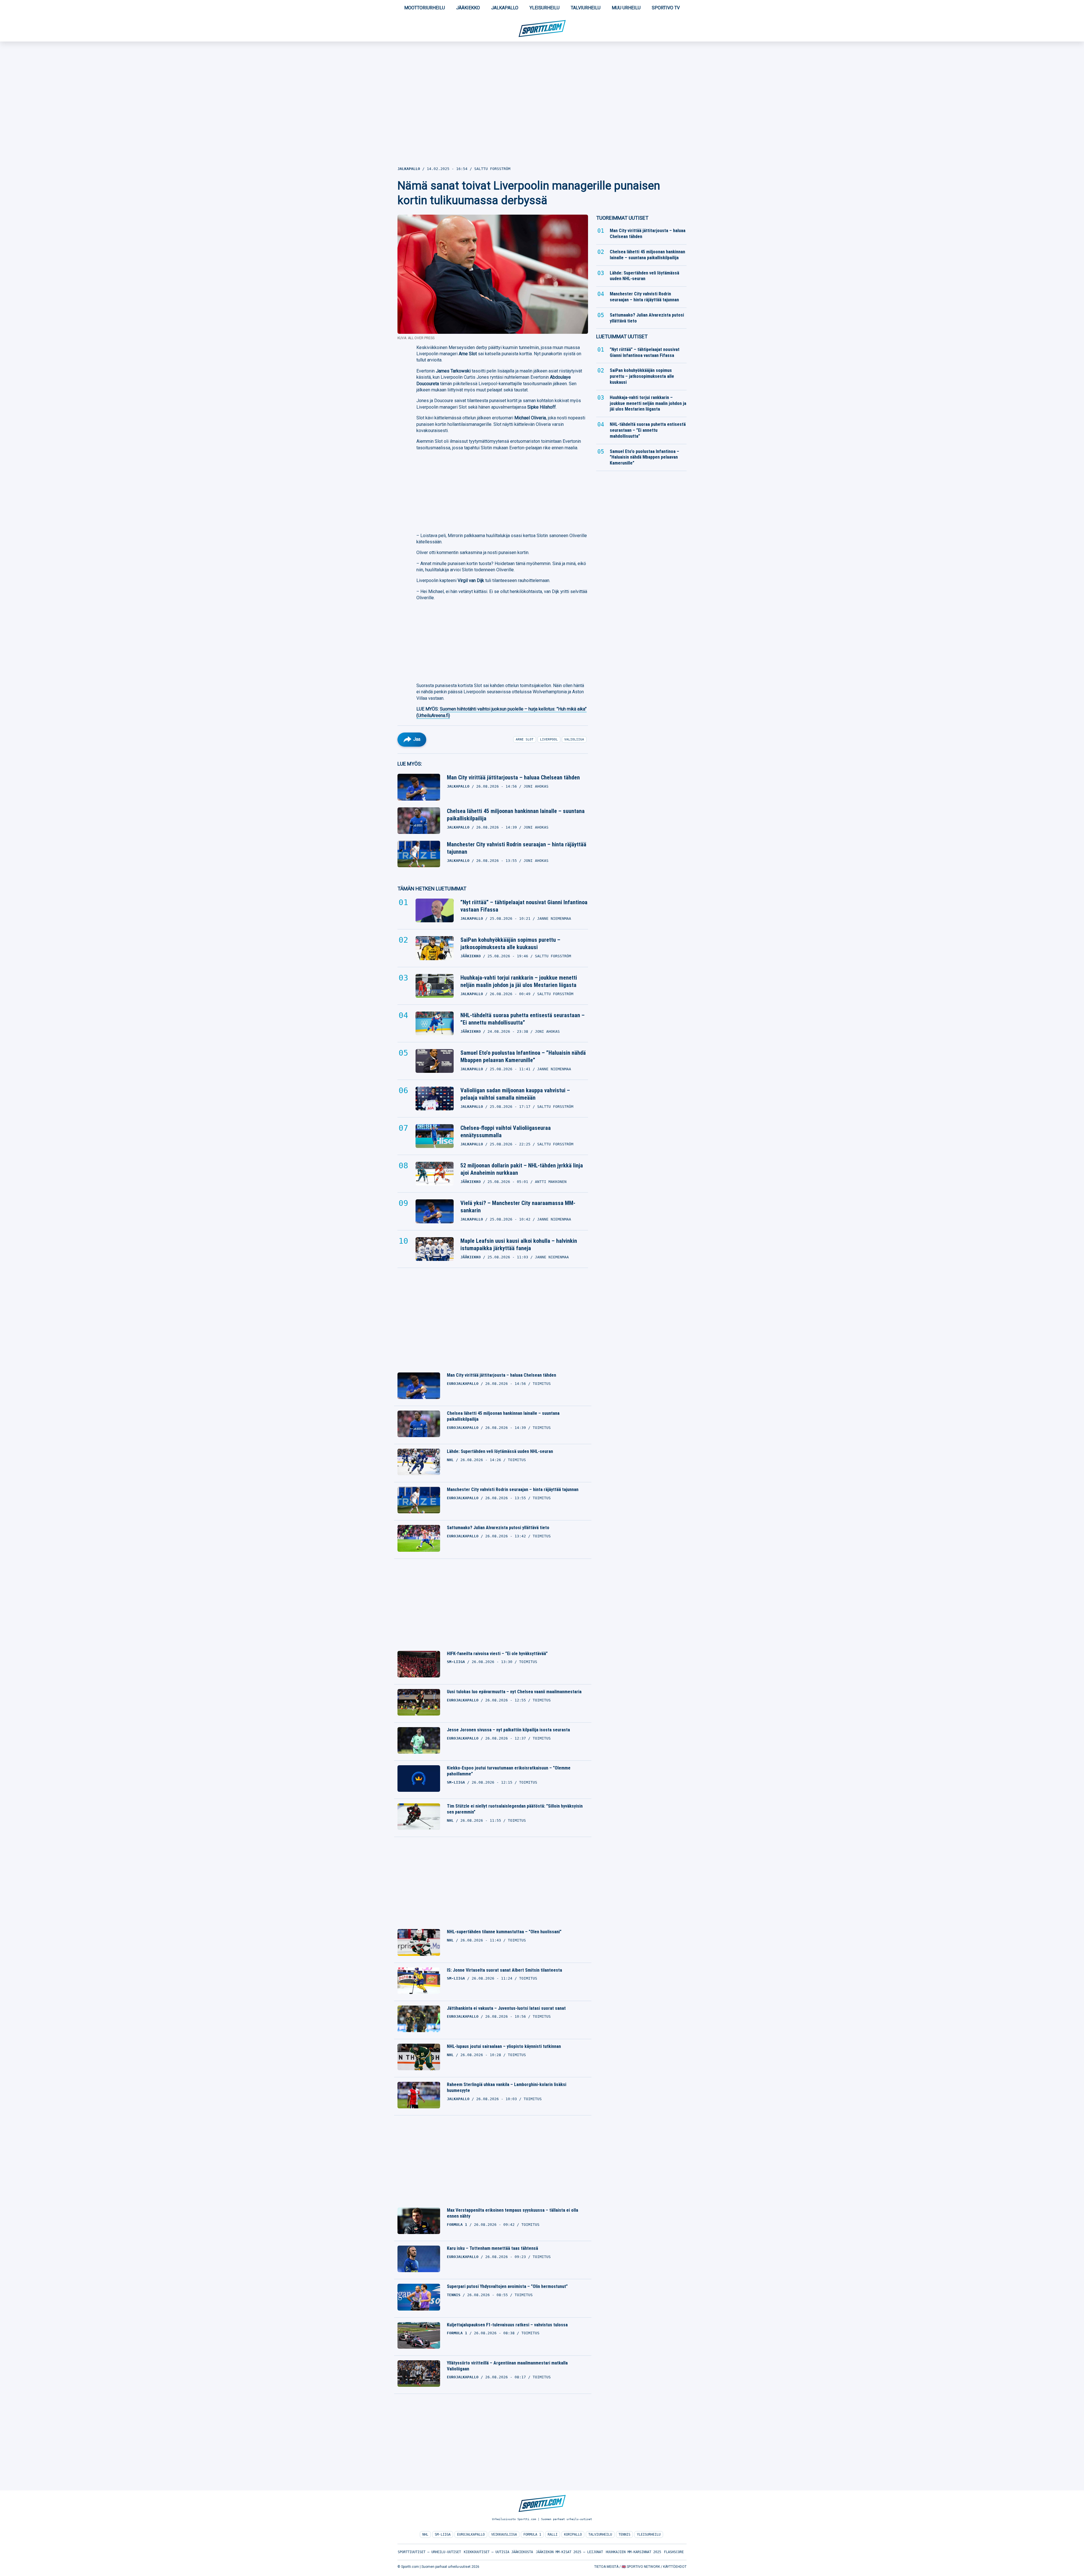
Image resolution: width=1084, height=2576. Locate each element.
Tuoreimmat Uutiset (622, 218)
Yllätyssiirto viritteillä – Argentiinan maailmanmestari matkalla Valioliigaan (507, 2366)
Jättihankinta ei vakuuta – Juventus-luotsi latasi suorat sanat (506, 2008)
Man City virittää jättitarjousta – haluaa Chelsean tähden (513, 777)
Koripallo (573, 2534)
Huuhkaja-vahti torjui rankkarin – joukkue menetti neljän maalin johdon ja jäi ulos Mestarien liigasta (519, 981)
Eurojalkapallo (471, 2534)
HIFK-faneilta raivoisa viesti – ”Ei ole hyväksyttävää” (497, 1654)
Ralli (553, 2534)
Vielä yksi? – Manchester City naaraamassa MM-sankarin (518, 1207)
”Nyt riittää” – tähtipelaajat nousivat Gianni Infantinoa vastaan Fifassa (524, 906)
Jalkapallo (505, 8)
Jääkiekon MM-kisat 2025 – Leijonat (569, 2552)
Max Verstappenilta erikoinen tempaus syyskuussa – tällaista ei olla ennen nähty (513, 2213)
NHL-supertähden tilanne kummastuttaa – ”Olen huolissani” (504, 1932)
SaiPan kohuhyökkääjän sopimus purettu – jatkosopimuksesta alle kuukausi (510, 943)
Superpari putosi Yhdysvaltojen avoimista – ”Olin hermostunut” (507, 2286)
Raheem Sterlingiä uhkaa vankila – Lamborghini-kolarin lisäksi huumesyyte (507, 2087)
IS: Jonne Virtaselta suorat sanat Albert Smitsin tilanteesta (504, 1970)
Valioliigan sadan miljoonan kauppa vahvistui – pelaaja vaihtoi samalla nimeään (515, 1094)
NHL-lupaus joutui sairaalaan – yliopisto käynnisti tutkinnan (504, 2046)
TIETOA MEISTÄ (606, 2567)
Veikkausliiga (504, 2534)
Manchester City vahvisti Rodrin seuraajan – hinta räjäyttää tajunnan (517, 848)
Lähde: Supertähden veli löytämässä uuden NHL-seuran (500, 1451)
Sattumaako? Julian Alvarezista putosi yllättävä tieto (498, 1528)
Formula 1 (532, 2534)
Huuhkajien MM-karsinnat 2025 (633, 2552)
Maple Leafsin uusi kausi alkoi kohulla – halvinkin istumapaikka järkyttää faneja (519, 1245)
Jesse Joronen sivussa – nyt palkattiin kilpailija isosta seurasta (508, 1730)
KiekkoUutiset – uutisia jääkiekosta (498, 2552)
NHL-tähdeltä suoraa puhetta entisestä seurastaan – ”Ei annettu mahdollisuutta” (523, 1019)
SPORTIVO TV (666, 8)
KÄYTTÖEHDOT (675, 2567)
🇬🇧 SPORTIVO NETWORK (641, 2567)
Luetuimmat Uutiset (622, 336)
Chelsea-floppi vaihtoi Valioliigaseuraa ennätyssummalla (506, 1132)
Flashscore (674, 2552)
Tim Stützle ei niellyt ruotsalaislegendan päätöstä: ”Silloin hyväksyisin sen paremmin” (515, 1809)
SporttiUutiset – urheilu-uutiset (429, 2552)
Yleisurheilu (545, 8)
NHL (425, 2534)
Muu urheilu (626, 8)
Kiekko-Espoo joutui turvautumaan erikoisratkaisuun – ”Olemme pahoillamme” (509, 1771)
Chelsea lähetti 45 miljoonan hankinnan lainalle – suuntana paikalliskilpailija (516, 815)
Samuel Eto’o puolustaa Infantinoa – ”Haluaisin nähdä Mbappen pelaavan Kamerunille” (523, 1056)
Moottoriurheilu (425, 8)
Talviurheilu (586, 8)
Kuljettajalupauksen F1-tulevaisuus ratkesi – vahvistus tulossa (507, 2325)
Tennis (624, 2534)
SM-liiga (443, 2534)
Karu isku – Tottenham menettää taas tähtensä (492, 2248)
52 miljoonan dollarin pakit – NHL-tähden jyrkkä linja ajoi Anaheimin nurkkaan (522, 1169)
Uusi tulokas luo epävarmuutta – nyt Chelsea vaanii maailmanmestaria (514, 1692)
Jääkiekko (468, 8)
